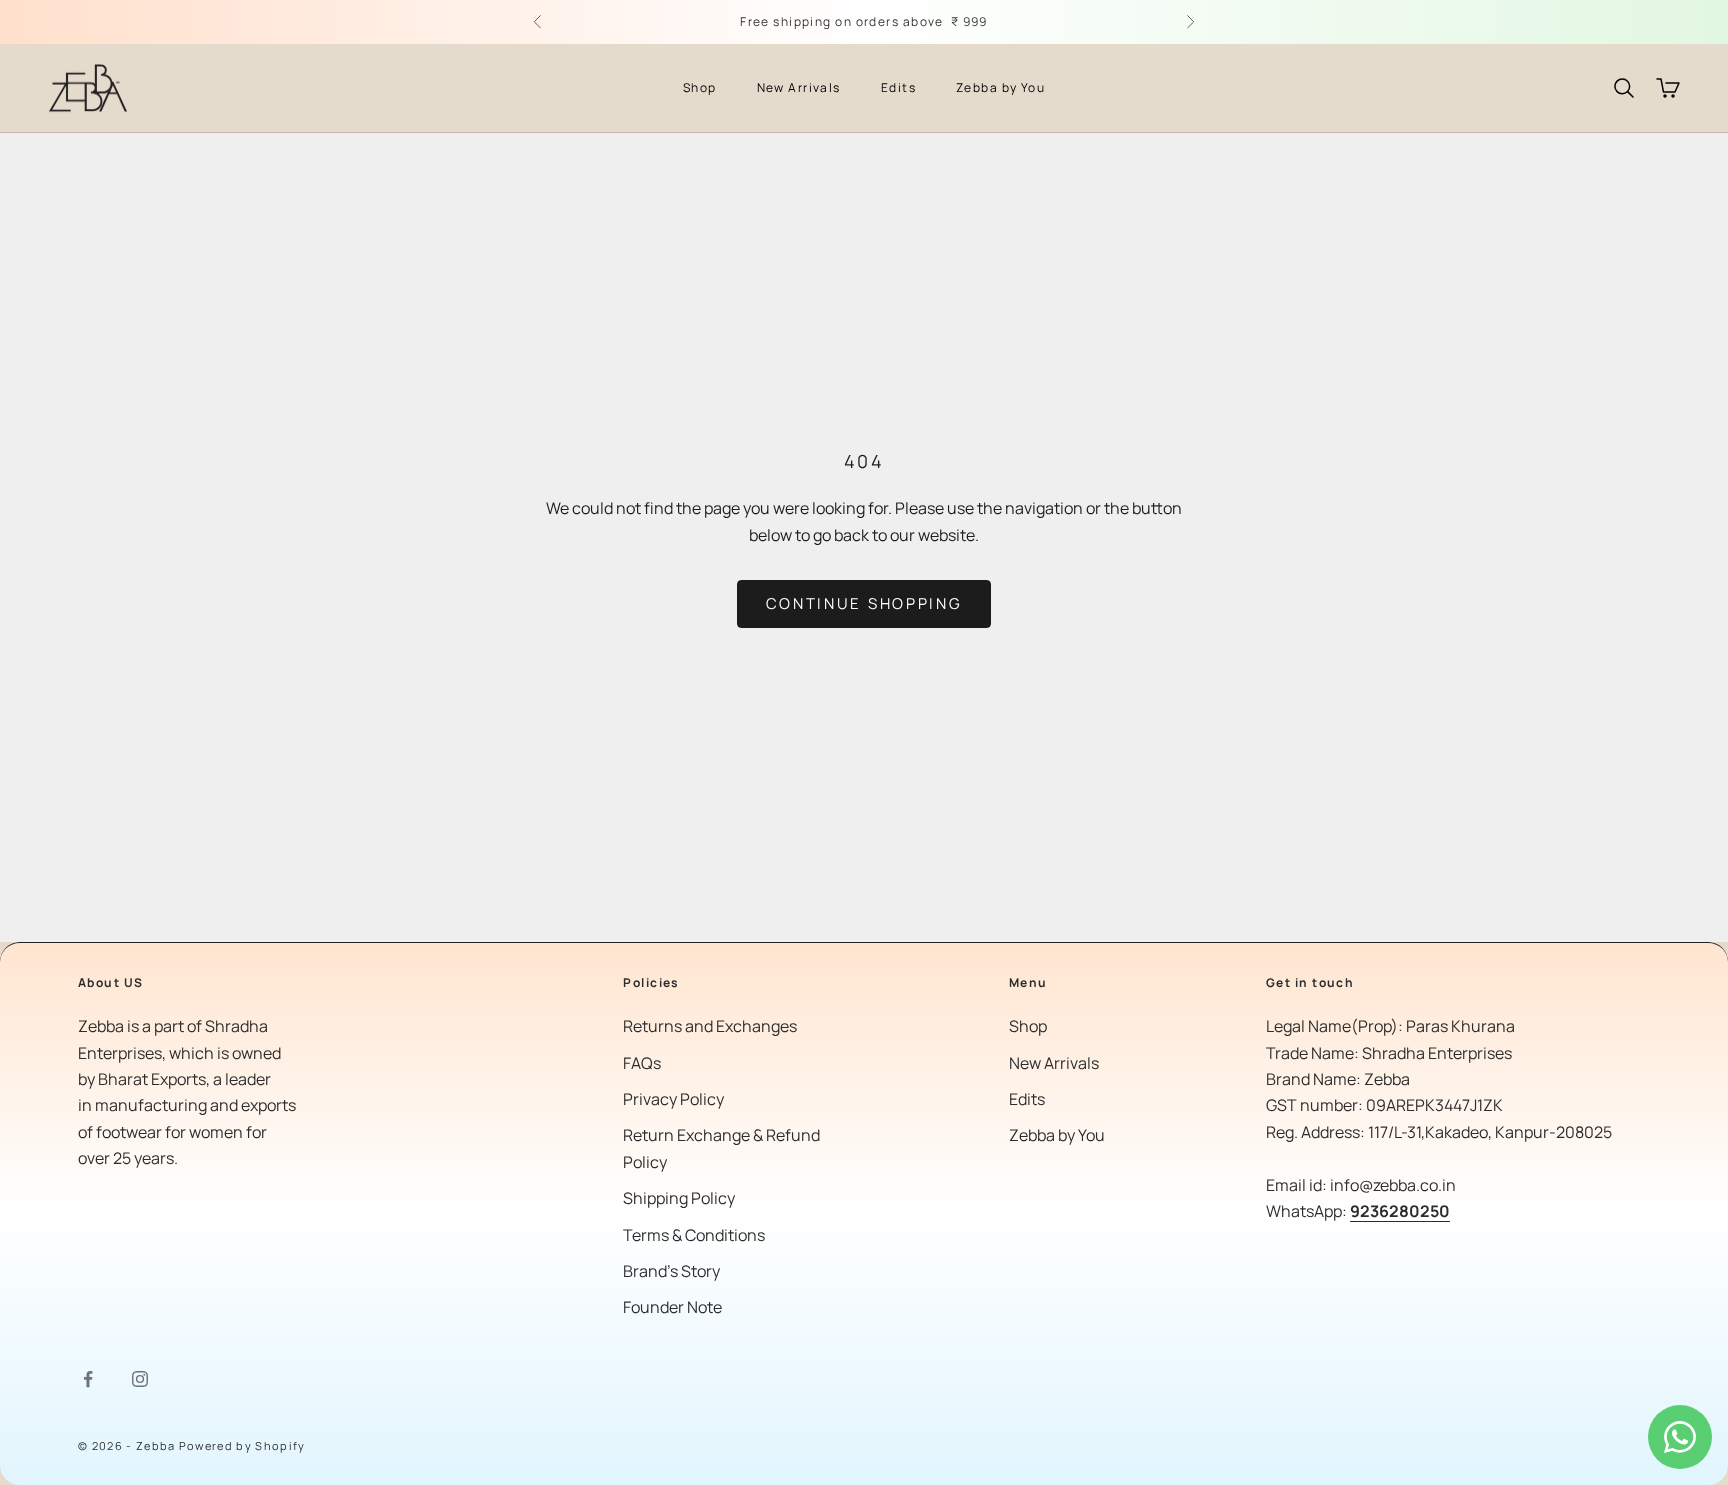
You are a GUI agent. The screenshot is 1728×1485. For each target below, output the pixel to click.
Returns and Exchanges (710, 1026)
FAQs (642, 1063)
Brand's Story (671, 1271)
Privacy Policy (673, 1099)
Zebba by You (1000, 87)
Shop (700, 87)
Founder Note (672, 1307)
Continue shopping (864, 603)
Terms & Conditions (694, 1235)
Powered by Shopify (242, 1445)
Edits (898, 87)
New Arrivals (799, 87)
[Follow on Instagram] (140, 1379)
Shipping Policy (679, 1198)
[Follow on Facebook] (88, 1379)
